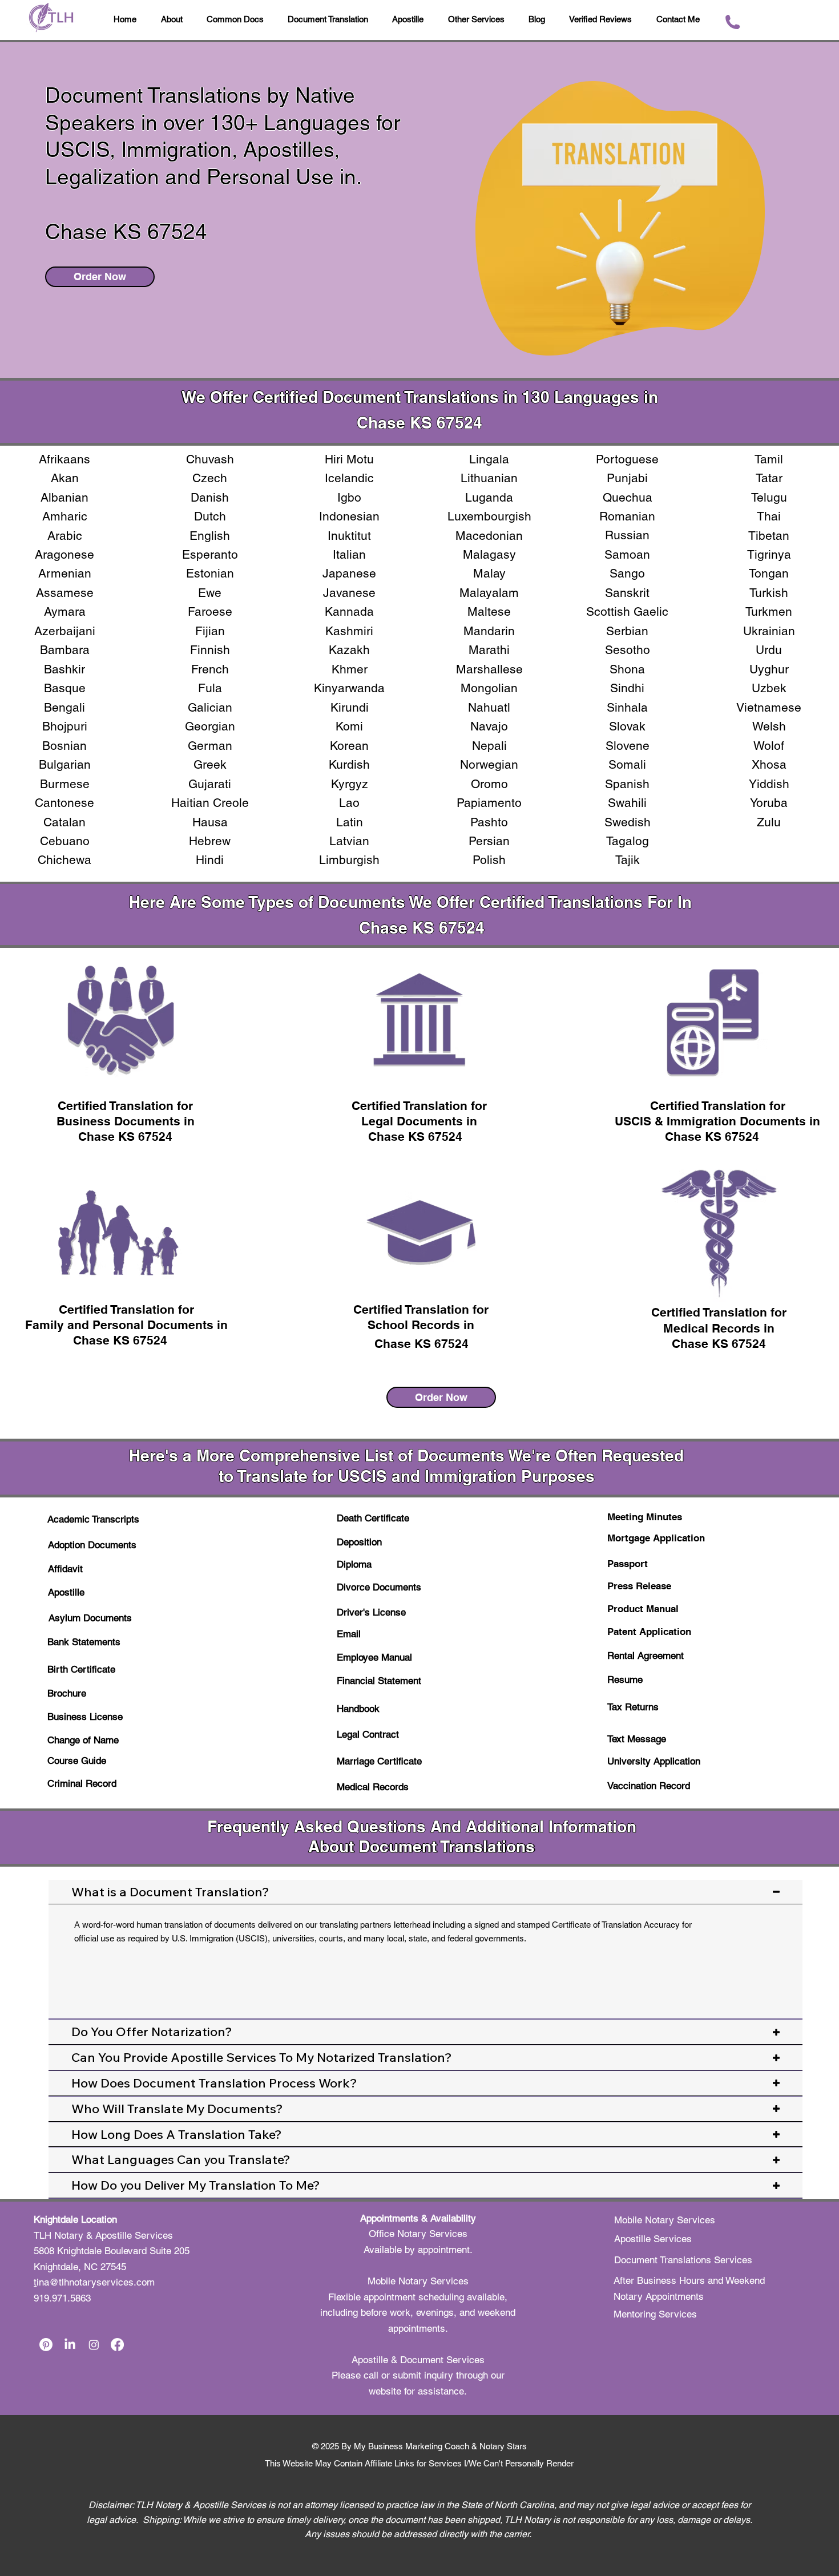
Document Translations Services (683, 2260)
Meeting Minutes (645, 1517)
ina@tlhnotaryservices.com (96, 2282)
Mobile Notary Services (666, 2220)
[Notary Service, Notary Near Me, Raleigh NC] (46, 2345)
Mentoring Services (655, 2314)
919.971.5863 (62, 2298)
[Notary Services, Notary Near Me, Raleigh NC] (70, 2345)
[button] (537, 20)
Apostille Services (653, 2239)
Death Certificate (373, 1518)
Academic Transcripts (93, 1519)
